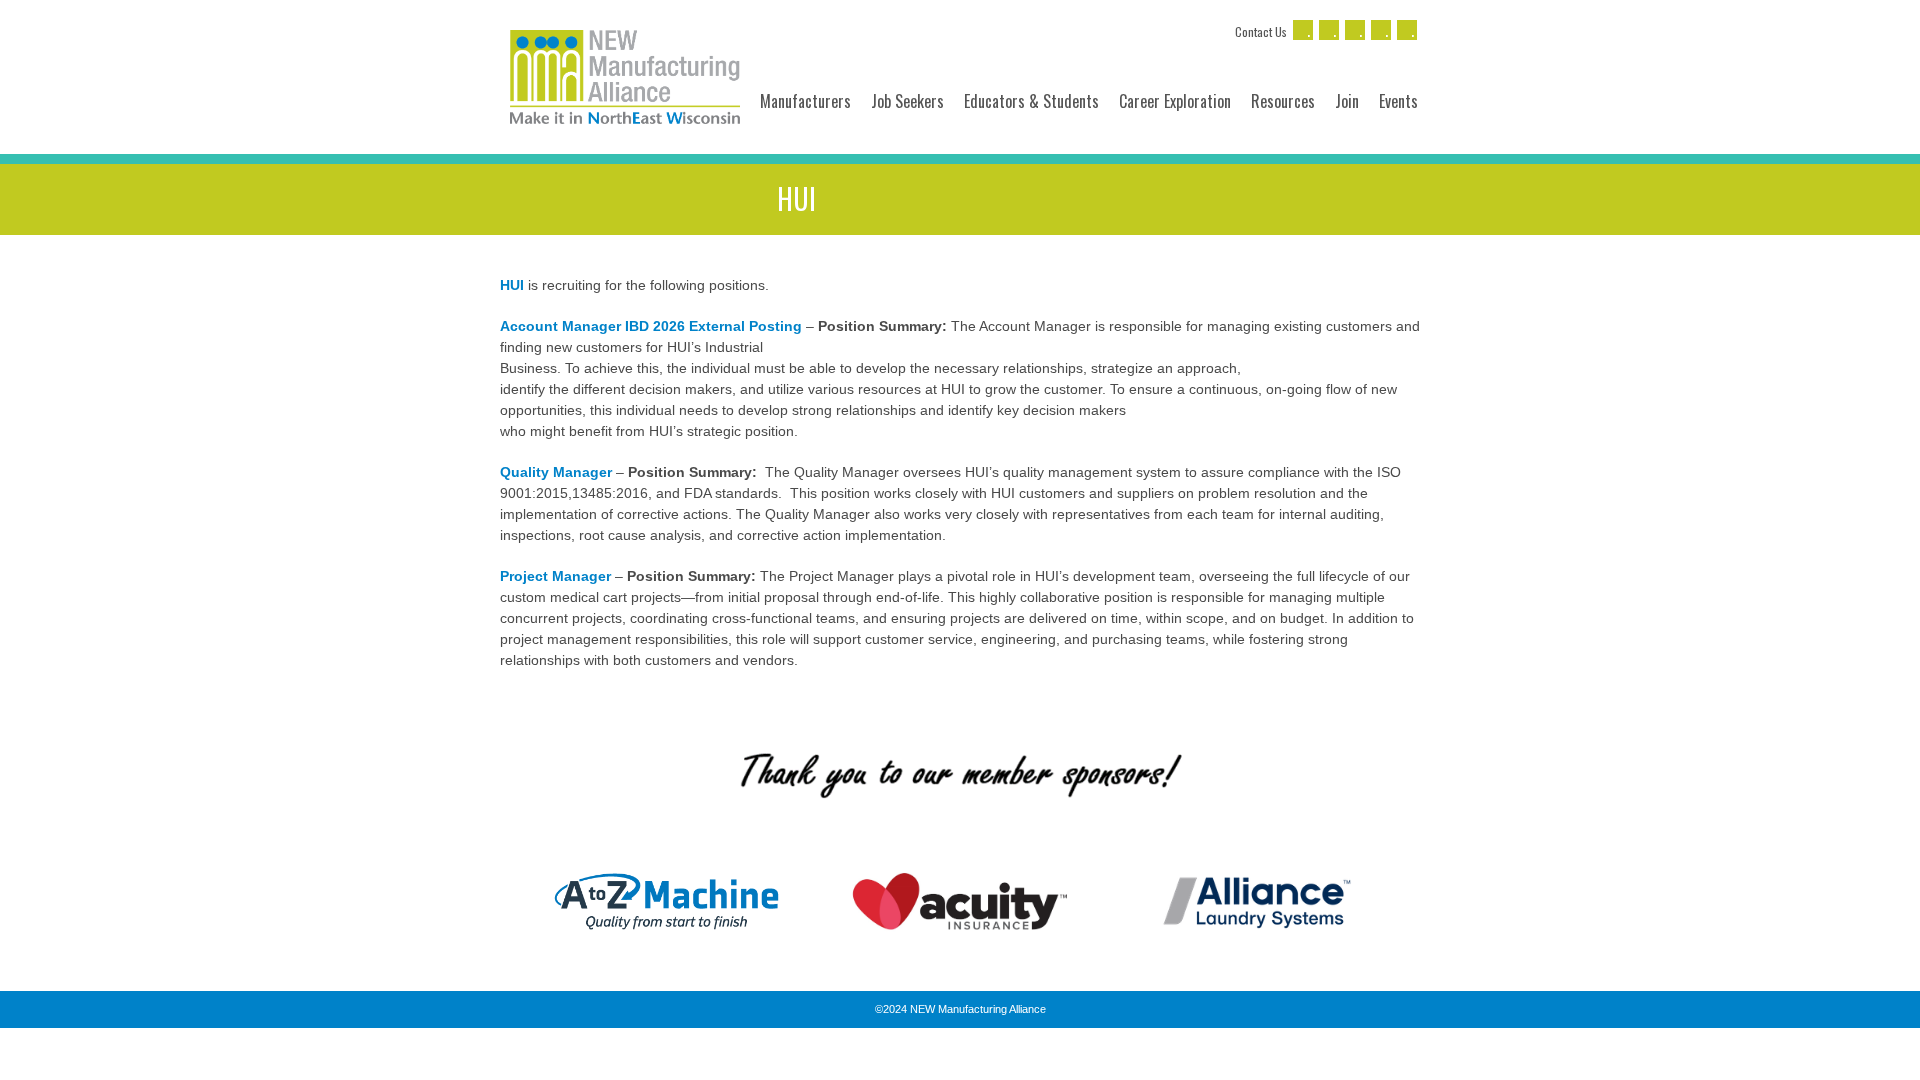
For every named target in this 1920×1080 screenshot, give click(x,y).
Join (1347, 101)
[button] (499, 901)
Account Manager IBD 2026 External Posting (651, 326)
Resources (1283, 101)
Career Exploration (1175, 101)
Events (1398, 101)
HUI (512, 285)
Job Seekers (907, 101)
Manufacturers (805, 101)
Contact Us (1261, 31)
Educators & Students (1031, 101)
